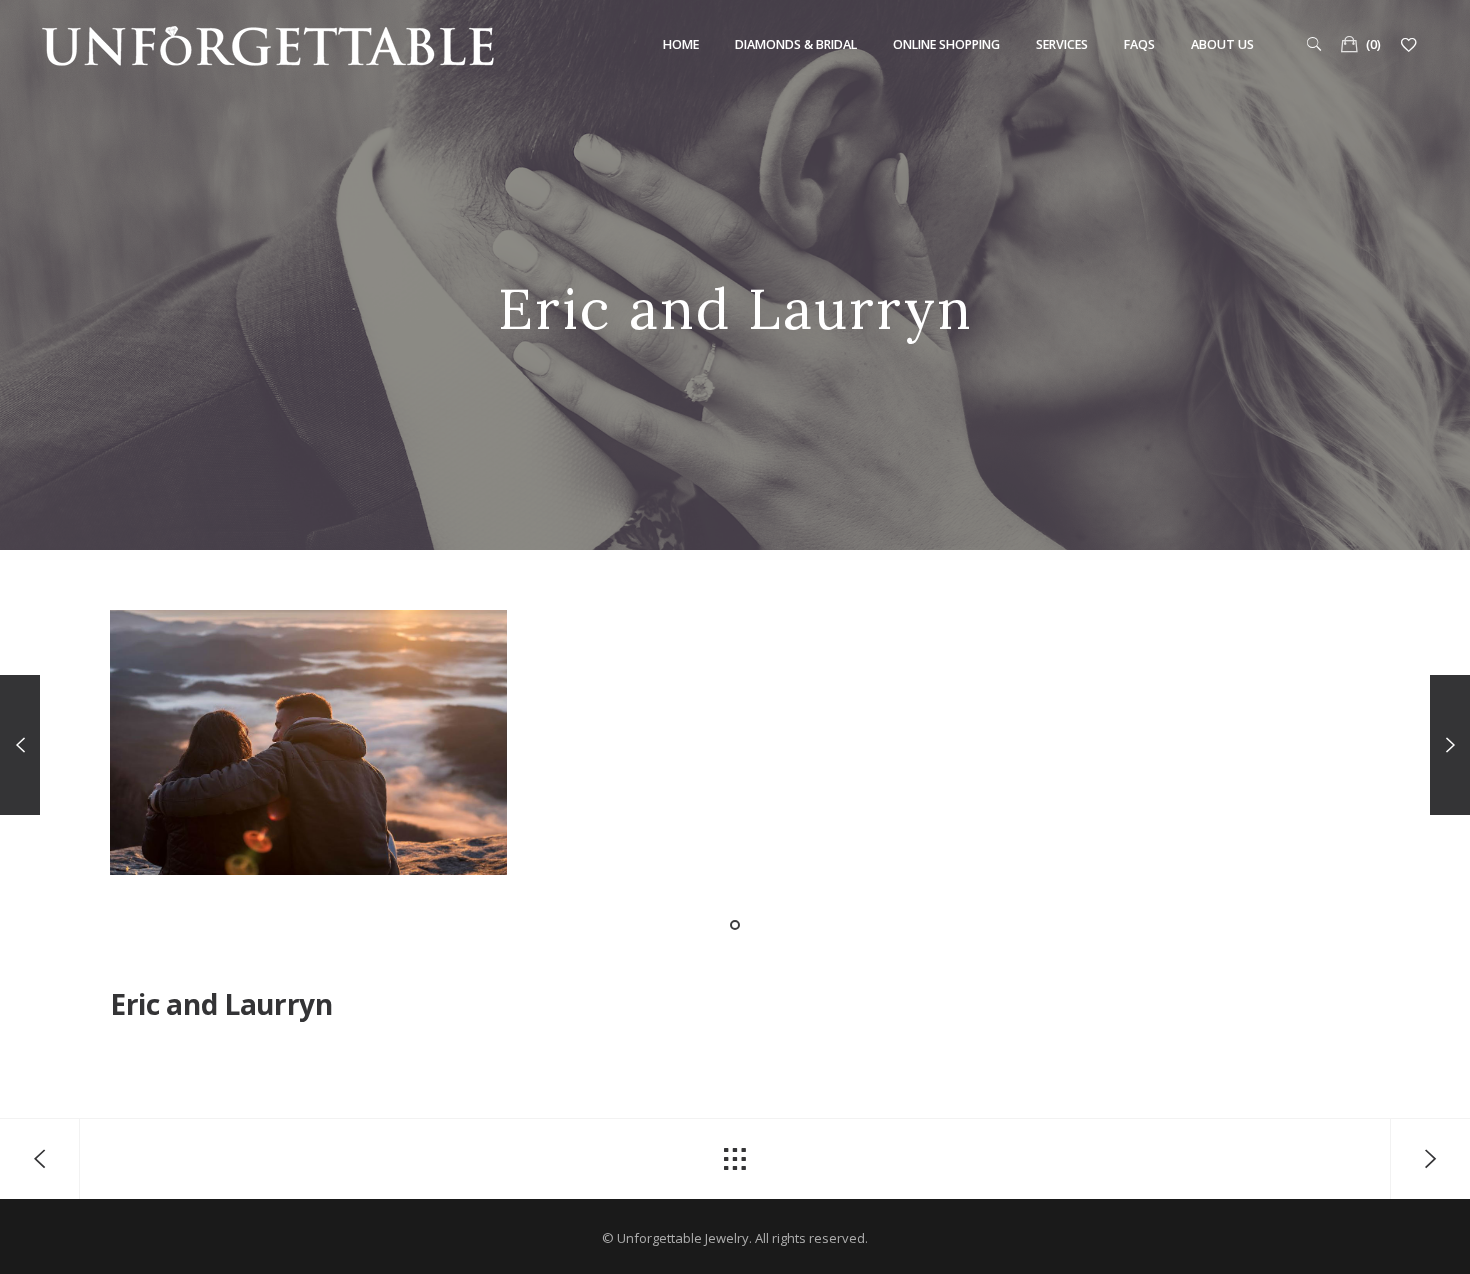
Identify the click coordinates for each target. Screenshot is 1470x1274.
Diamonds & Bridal (796, 44)
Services (1062, 44)
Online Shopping (946, 44)
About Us (1222, 44)
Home (681, 44)
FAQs (1139, 44)
